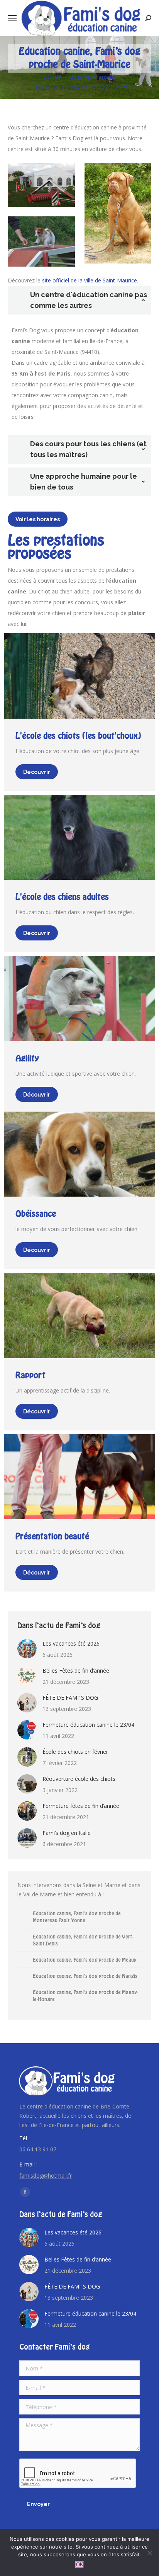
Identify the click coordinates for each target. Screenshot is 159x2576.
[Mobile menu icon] (12, 18)
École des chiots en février (75, 1752)
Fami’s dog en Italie (67, 1833)
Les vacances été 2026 (71, 1643)
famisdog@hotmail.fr (46, 2176)
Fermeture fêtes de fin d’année (81, 1806)
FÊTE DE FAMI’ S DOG (70, 1698)
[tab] (79, 300)
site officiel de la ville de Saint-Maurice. (90, 280)
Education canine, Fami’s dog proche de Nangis (85, 1976)
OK (80, 2565)
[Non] (149, 2553)
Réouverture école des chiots (79, 1779)
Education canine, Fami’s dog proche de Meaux (85, 1960)
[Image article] (27, 1649)
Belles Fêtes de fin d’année (76, 1671)
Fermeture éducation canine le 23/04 (88, 1725)
